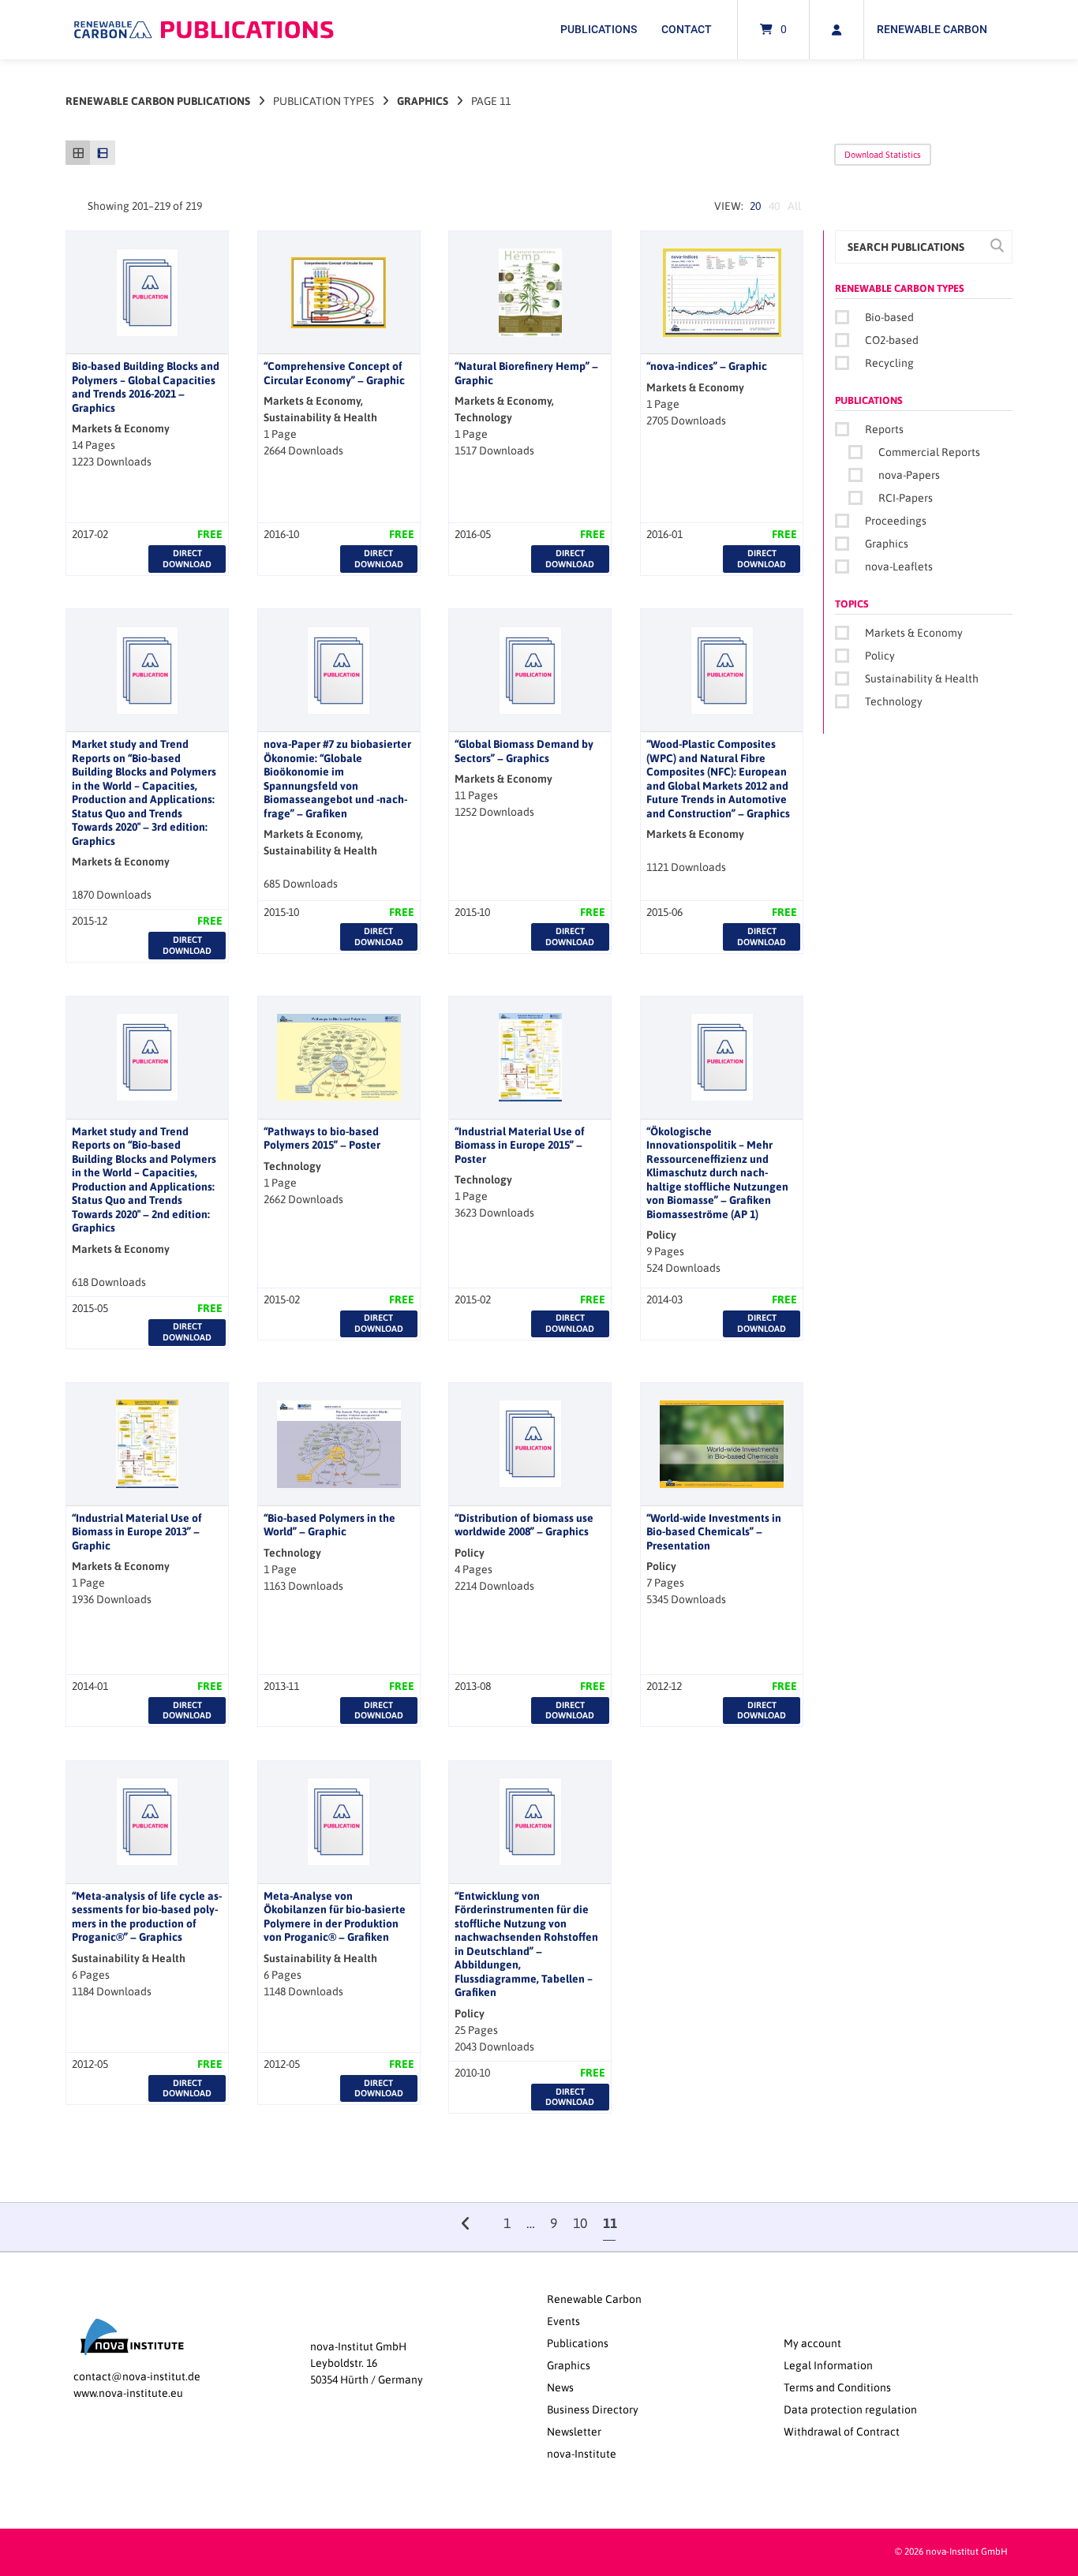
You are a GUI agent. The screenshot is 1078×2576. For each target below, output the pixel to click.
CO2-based (892, 340)
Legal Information (828, 2365)
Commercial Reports (929, 452)
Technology (894, 701)
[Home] (204, 30)
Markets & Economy (914, 633)
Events (563, 2321)
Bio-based (889, 317)
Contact (687, 29)
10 (580, 2223)
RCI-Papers (906, 498)
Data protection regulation (850, 2410)
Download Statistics (883, 155)
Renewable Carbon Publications (158, 101)
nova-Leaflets (899, 566)
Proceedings (896, 521)
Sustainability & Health (922, 679)
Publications (599, 29)
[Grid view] (78, 153)
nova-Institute (582, 2454)
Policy (880, 656)
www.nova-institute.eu (128, 2393)
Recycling (889, 363)
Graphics (423, 101)
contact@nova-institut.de (137, 2376)
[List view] (102, 153)
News (560, 2387)
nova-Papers (909, 475)
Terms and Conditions (837, 2387)
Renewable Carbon (932, 29)
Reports (884, 429)
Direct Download (187, 558)
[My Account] (837, 30)
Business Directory (593, 2410)
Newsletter (574, 2432)
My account (812, 2343)
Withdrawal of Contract (842, 2432)
